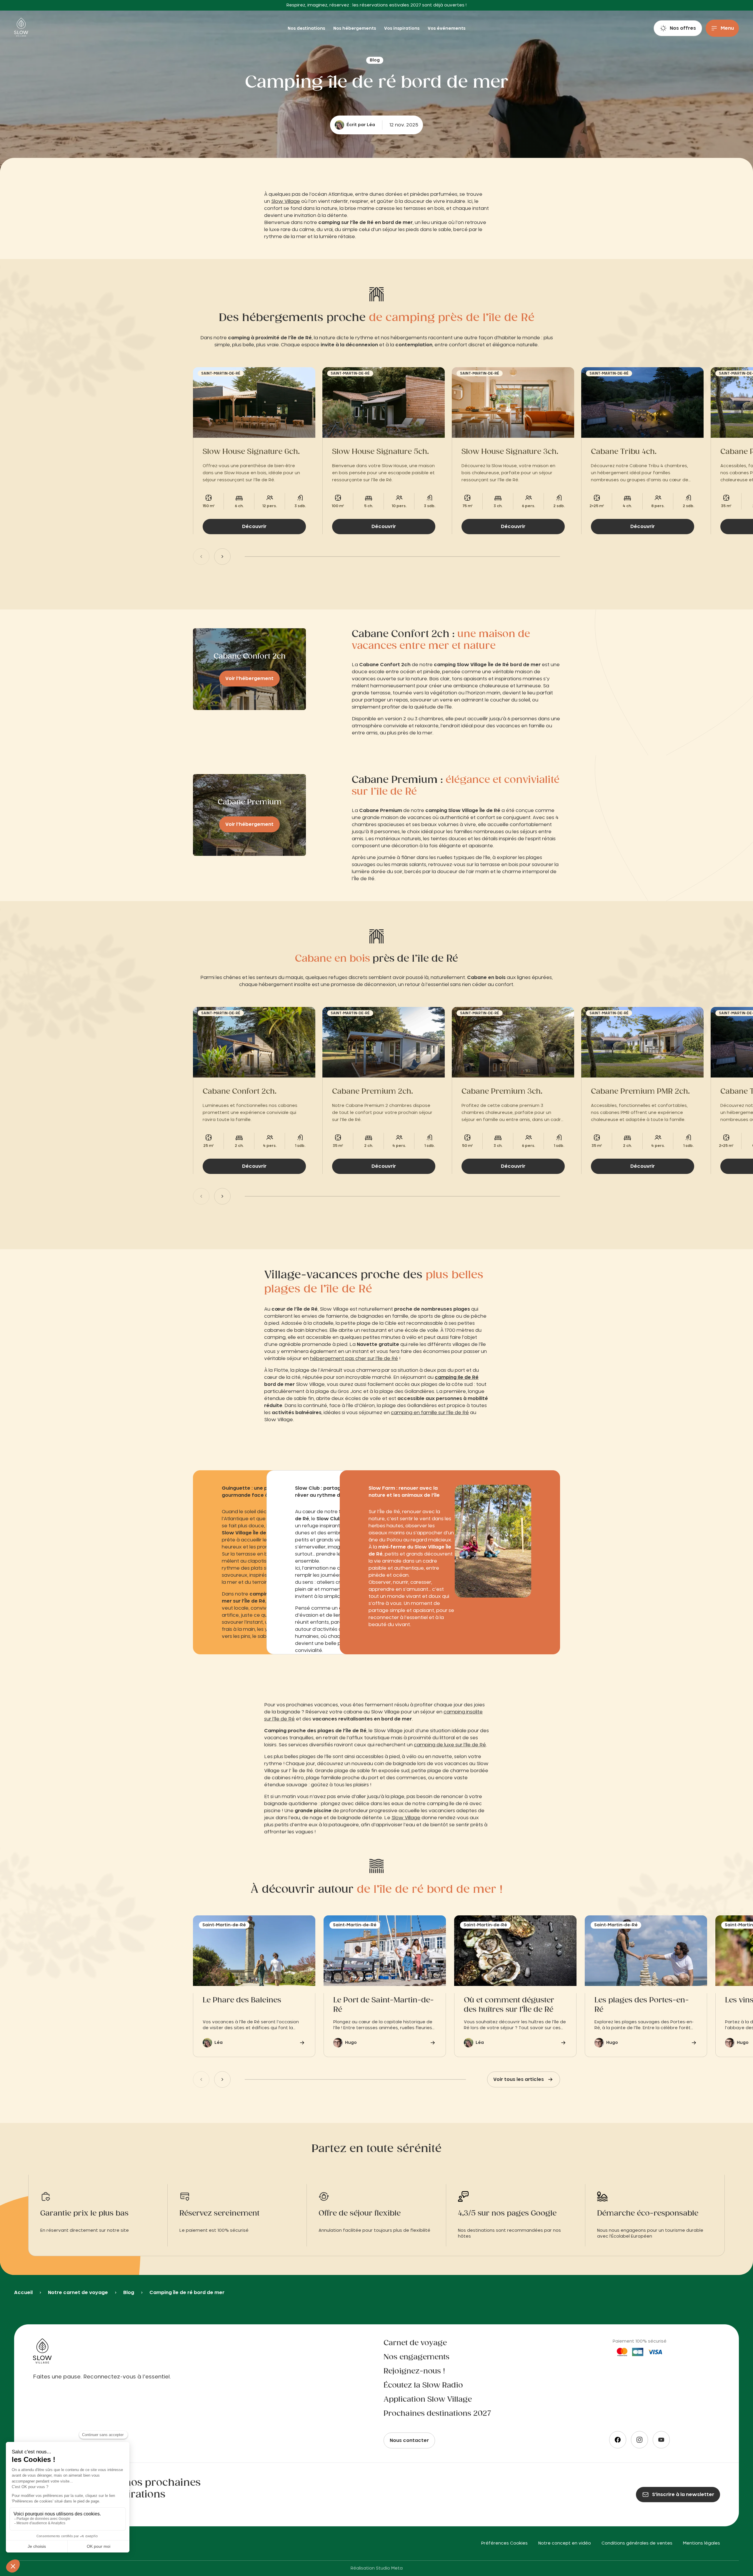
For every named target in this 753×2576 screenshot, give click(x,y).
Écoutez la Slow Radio (423, 2385)
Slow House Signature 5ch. (380, 452)
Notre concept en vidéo (565, 2543)
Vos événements (447, 29)
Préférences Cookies (504, 2543)
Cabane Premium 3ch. (502, 1092)
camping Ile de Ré (457, 1377)
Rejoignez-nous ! (414, 2371)
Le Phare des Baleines (242, 2000)
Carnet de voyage (415, 2343)
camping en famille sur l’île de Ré (430, 1413)
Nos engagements (417, 2357)
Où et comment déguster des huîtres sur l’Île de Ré (509, 2005)
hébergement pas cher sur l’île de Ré (354, 1359)
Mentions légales (702, 2543)
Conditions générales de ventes (637, 2543)
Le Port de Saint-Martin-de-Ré (384, 2005)
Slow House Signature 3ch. (510, 452)
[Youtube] (661, 2440)
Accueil (23, 2293)
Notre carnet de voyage (78, 2293)
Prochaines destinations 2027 (437, 2414)
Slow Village (286, 201)
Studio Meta (389, 2568)
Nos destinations (307, 29)
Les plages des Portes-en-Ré (642, 2005)
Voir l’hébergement (249, 679)
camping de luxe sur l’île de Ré (450, 1745)
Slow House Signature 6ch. (251, 452)
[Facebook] (618, 2440)
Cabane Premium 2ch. (373, 1092)
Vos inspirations (402, 29)
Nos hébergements (355, 29)
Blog (129, 2293)
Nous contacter (409, 2440)
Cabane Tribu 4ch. (624, 452)
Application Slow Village (428, 2400)
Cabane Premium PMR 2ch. (640, 1092)
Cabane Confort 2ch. (240, 1092)
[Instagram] (639, 2440)
